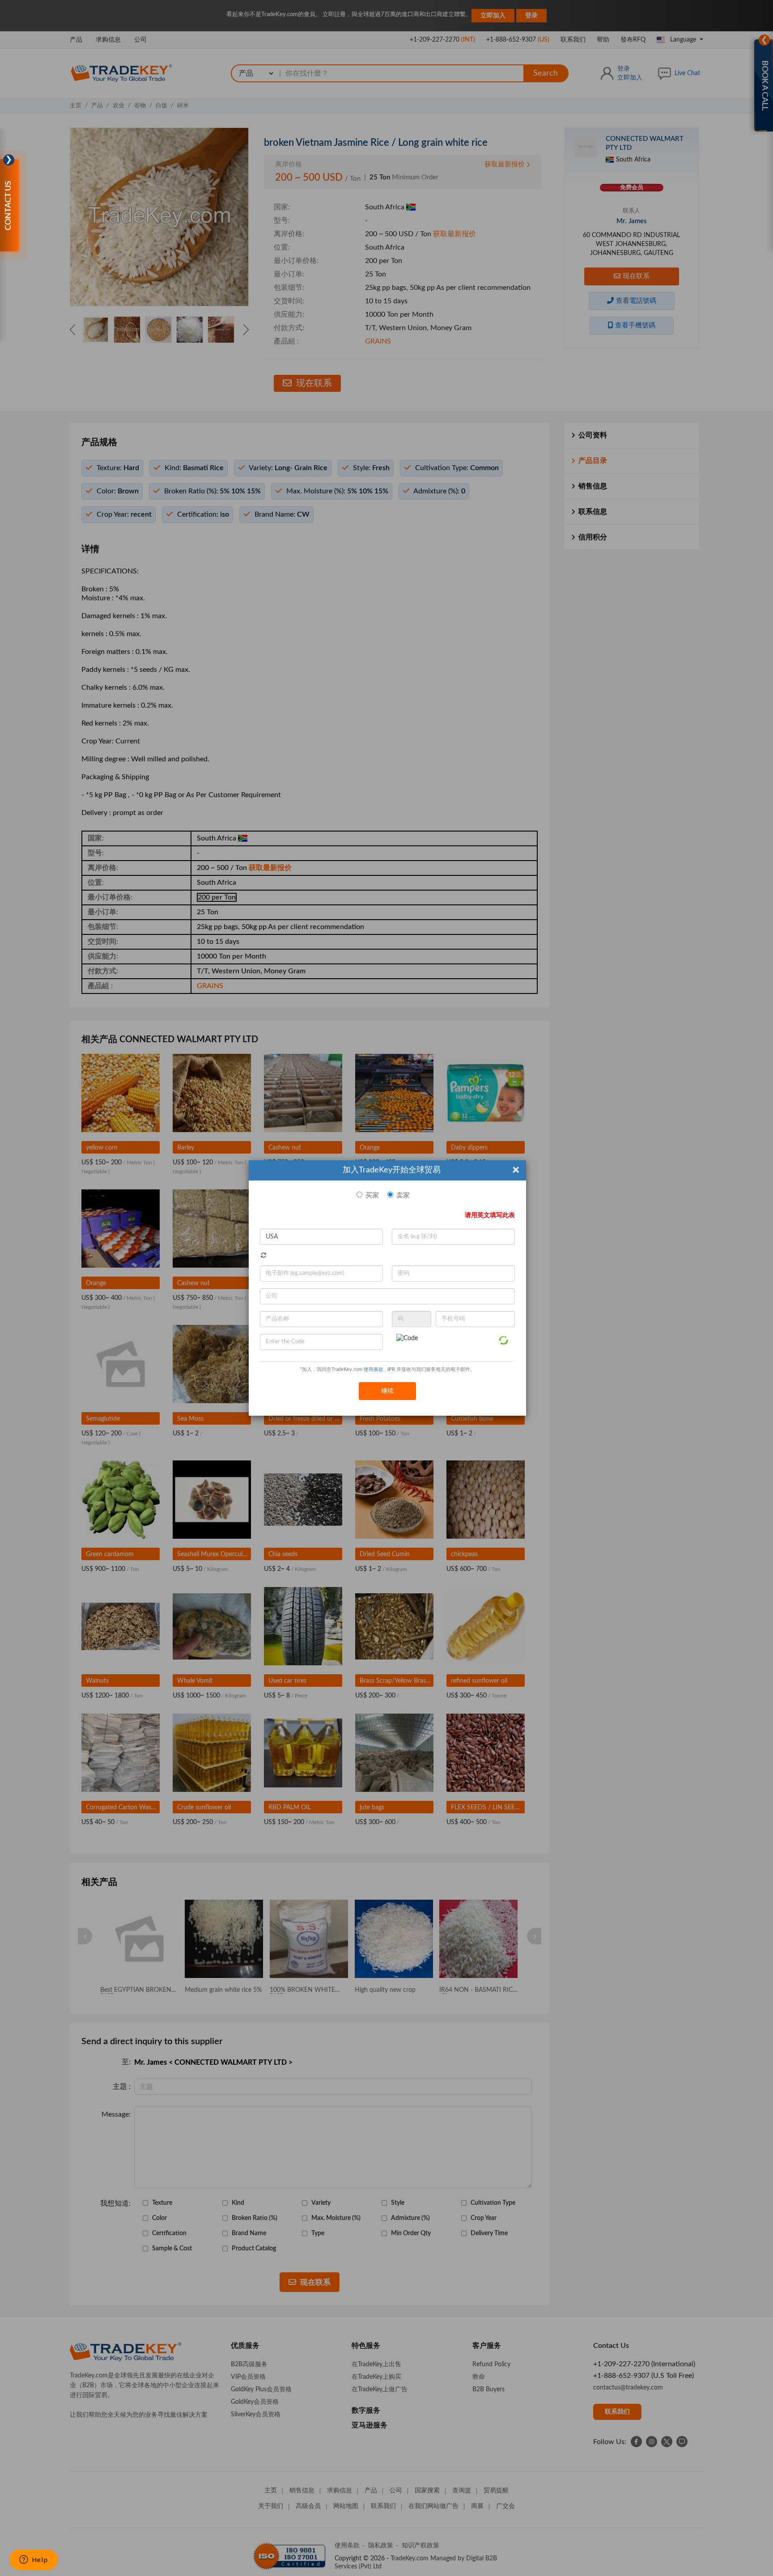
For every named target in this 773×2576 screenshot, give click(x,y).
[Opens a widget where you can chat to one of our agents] (34, 2560)
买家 (372, 1195)
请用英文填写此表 (490, 1215)
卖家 (403, 1195)
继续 (387, 1391)
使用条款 (374, 1369)
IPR (391, 1369)
